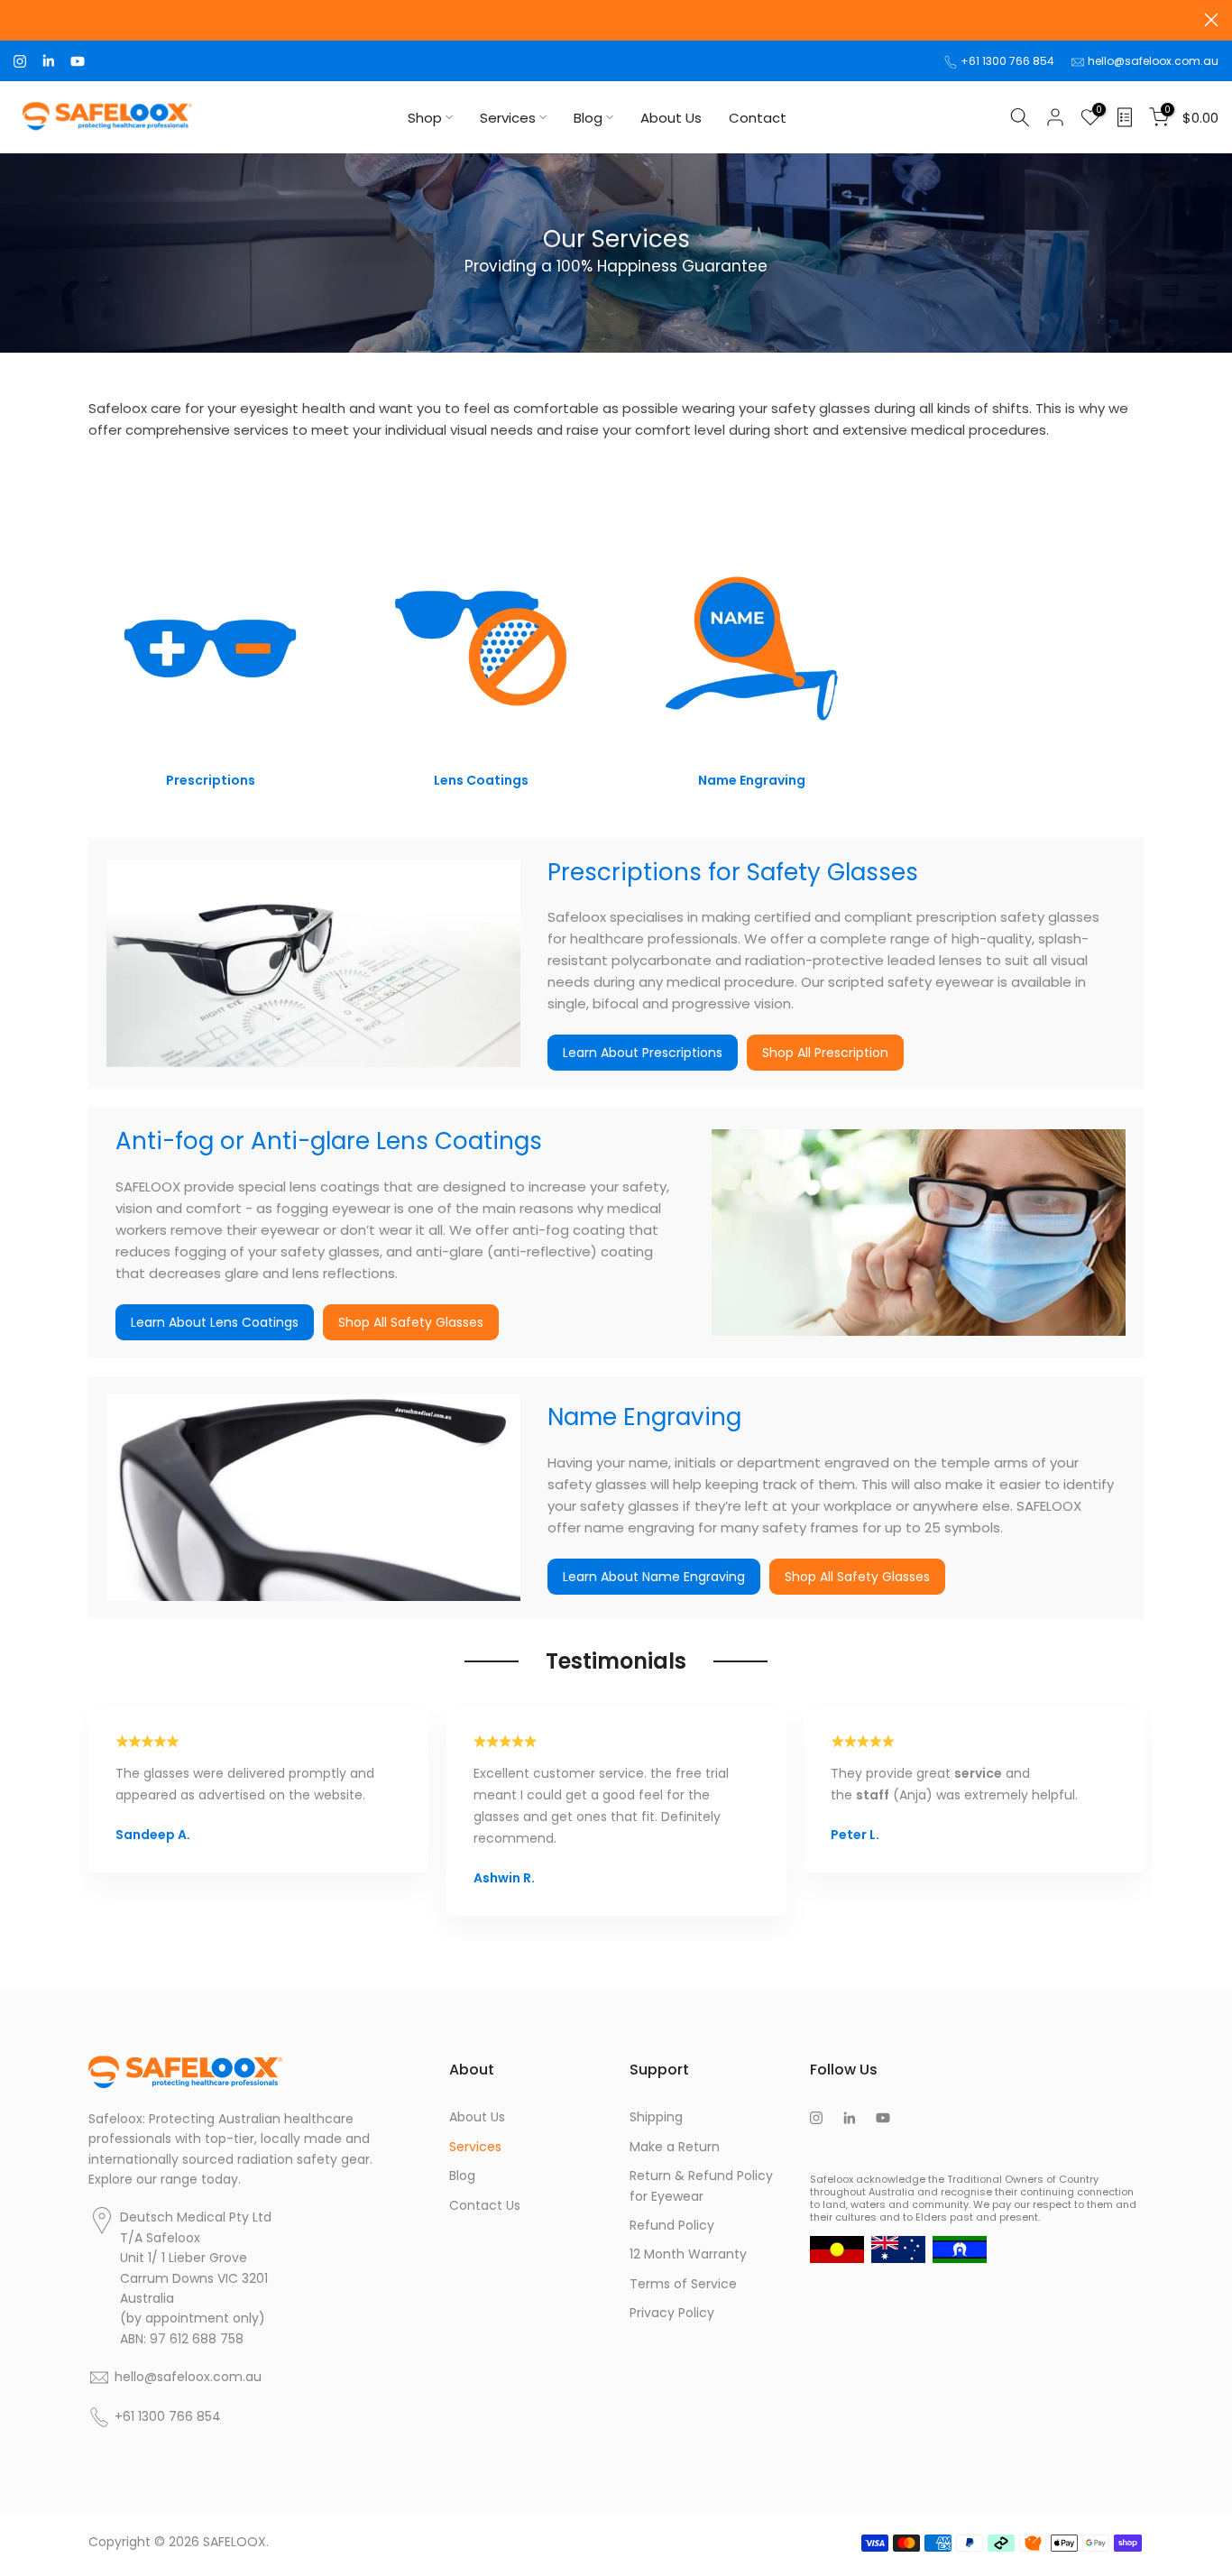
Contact (758, 118)
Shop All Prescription (825, 1053)
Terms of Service (683, 2284)
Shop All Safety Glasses (411, 1322)
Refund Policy (672, 2225)
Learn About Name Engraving (654, 1577)
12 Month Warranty (688, 2254)
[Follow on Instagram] (20, 61)
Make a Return (675, 2147)
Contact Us (485, 2205)
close (21, 20)
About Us (671, 118)
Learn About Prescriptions (643, 1053)
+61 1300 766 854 (1007, 61)
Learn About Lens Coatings (215, 1322)
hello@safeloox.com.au (1153, 61)
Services (508, 118)
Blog (588, 118)
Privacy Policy (672, 2313)
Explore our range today (163, 2179)
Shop (425, 118)
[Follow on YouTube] (78, 61)
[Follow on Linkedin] (48, 61)
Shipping (656, 2117)
